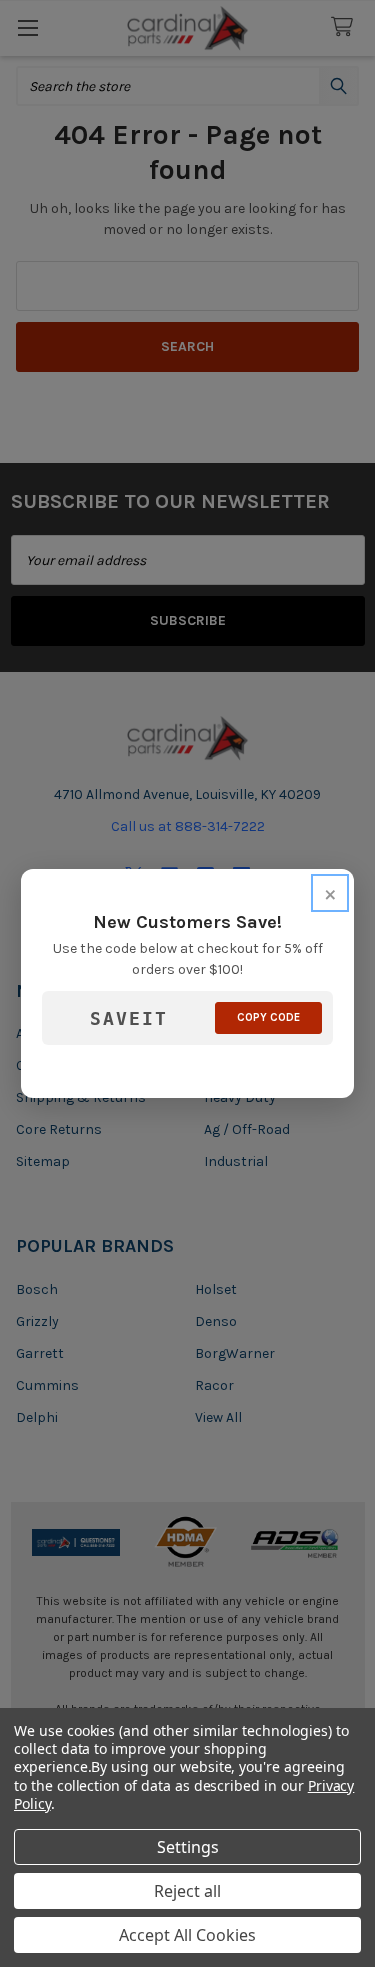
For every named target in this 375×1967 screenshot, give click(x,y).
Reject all (187, 1891)
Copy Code (268, 1017)
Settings (188, 1847)
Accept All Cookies (187, 1935)
